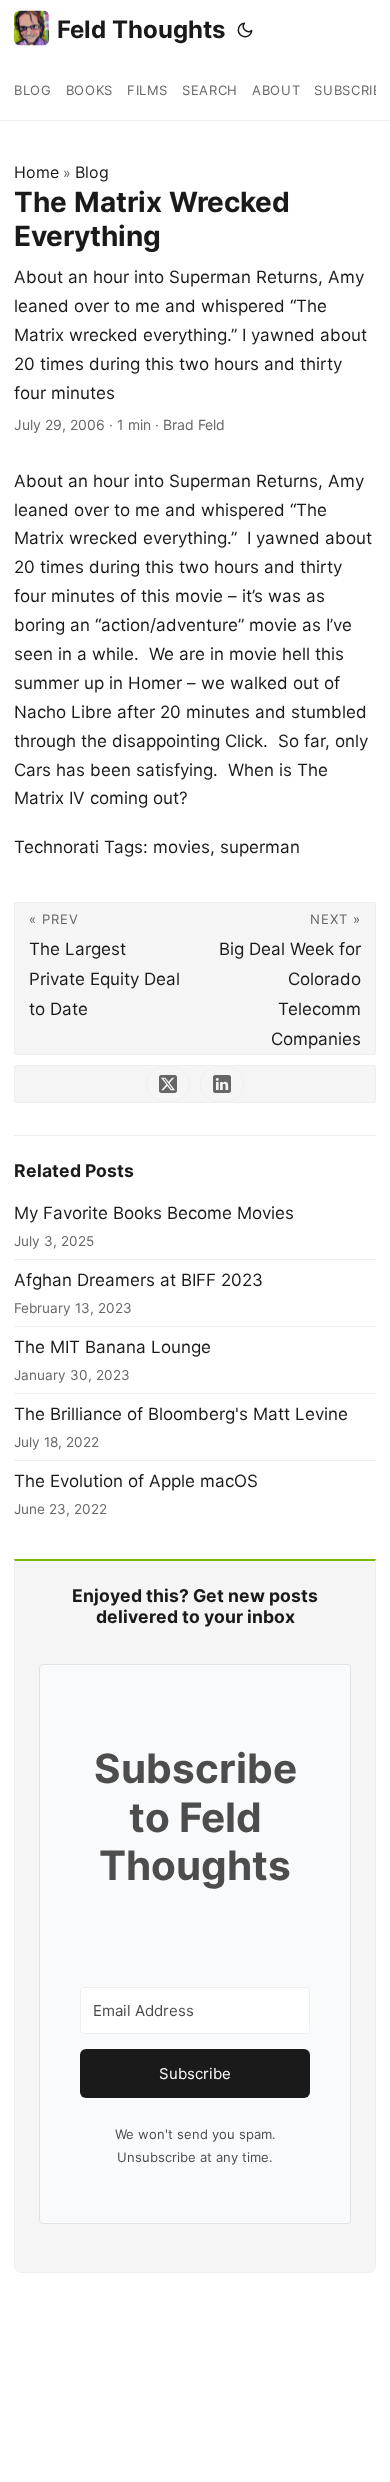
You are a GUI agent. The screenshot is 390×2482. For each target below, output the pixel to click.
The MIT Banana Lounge (112, 1347)
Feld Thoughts (141, 29)
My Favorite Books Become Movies (154, 1213)
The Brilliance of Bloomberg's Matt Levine (181, 1414)
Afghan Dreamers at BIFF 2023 (138, 1280)
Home (36, 172)
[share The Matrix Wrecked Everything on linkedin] (222, 1084)
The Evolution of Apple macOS (136, 1481)
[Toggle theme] (245, 30)
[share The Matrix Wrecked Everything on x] (168, 1084)
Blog (92, 172)
